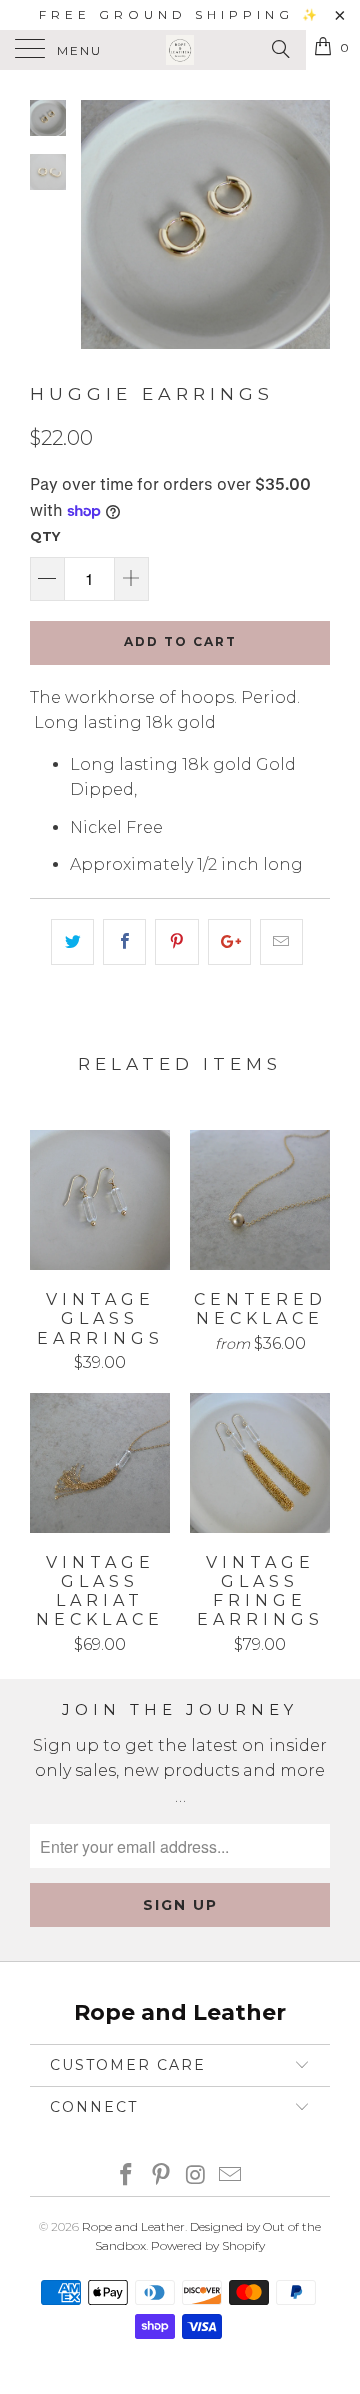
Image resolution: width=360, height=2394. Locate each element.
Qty (45, 536)
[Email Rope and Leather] (231, 2176)
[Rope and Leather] (180, 50)
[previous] (100, 224)
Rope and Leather (133, 2226)
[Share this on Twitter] (72, 942)
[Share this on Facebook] (124, 942)
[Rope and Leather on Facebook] (127, 2176)
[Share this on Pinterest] (176, 942)
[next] (311, 224)
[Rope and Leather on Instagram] (197, 2176)
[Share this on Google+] (229, 942)
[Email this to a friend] (281, 942)
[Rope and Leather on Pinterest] (162, 2176)
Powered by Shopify (208, 2245)
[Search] (279, 49)
